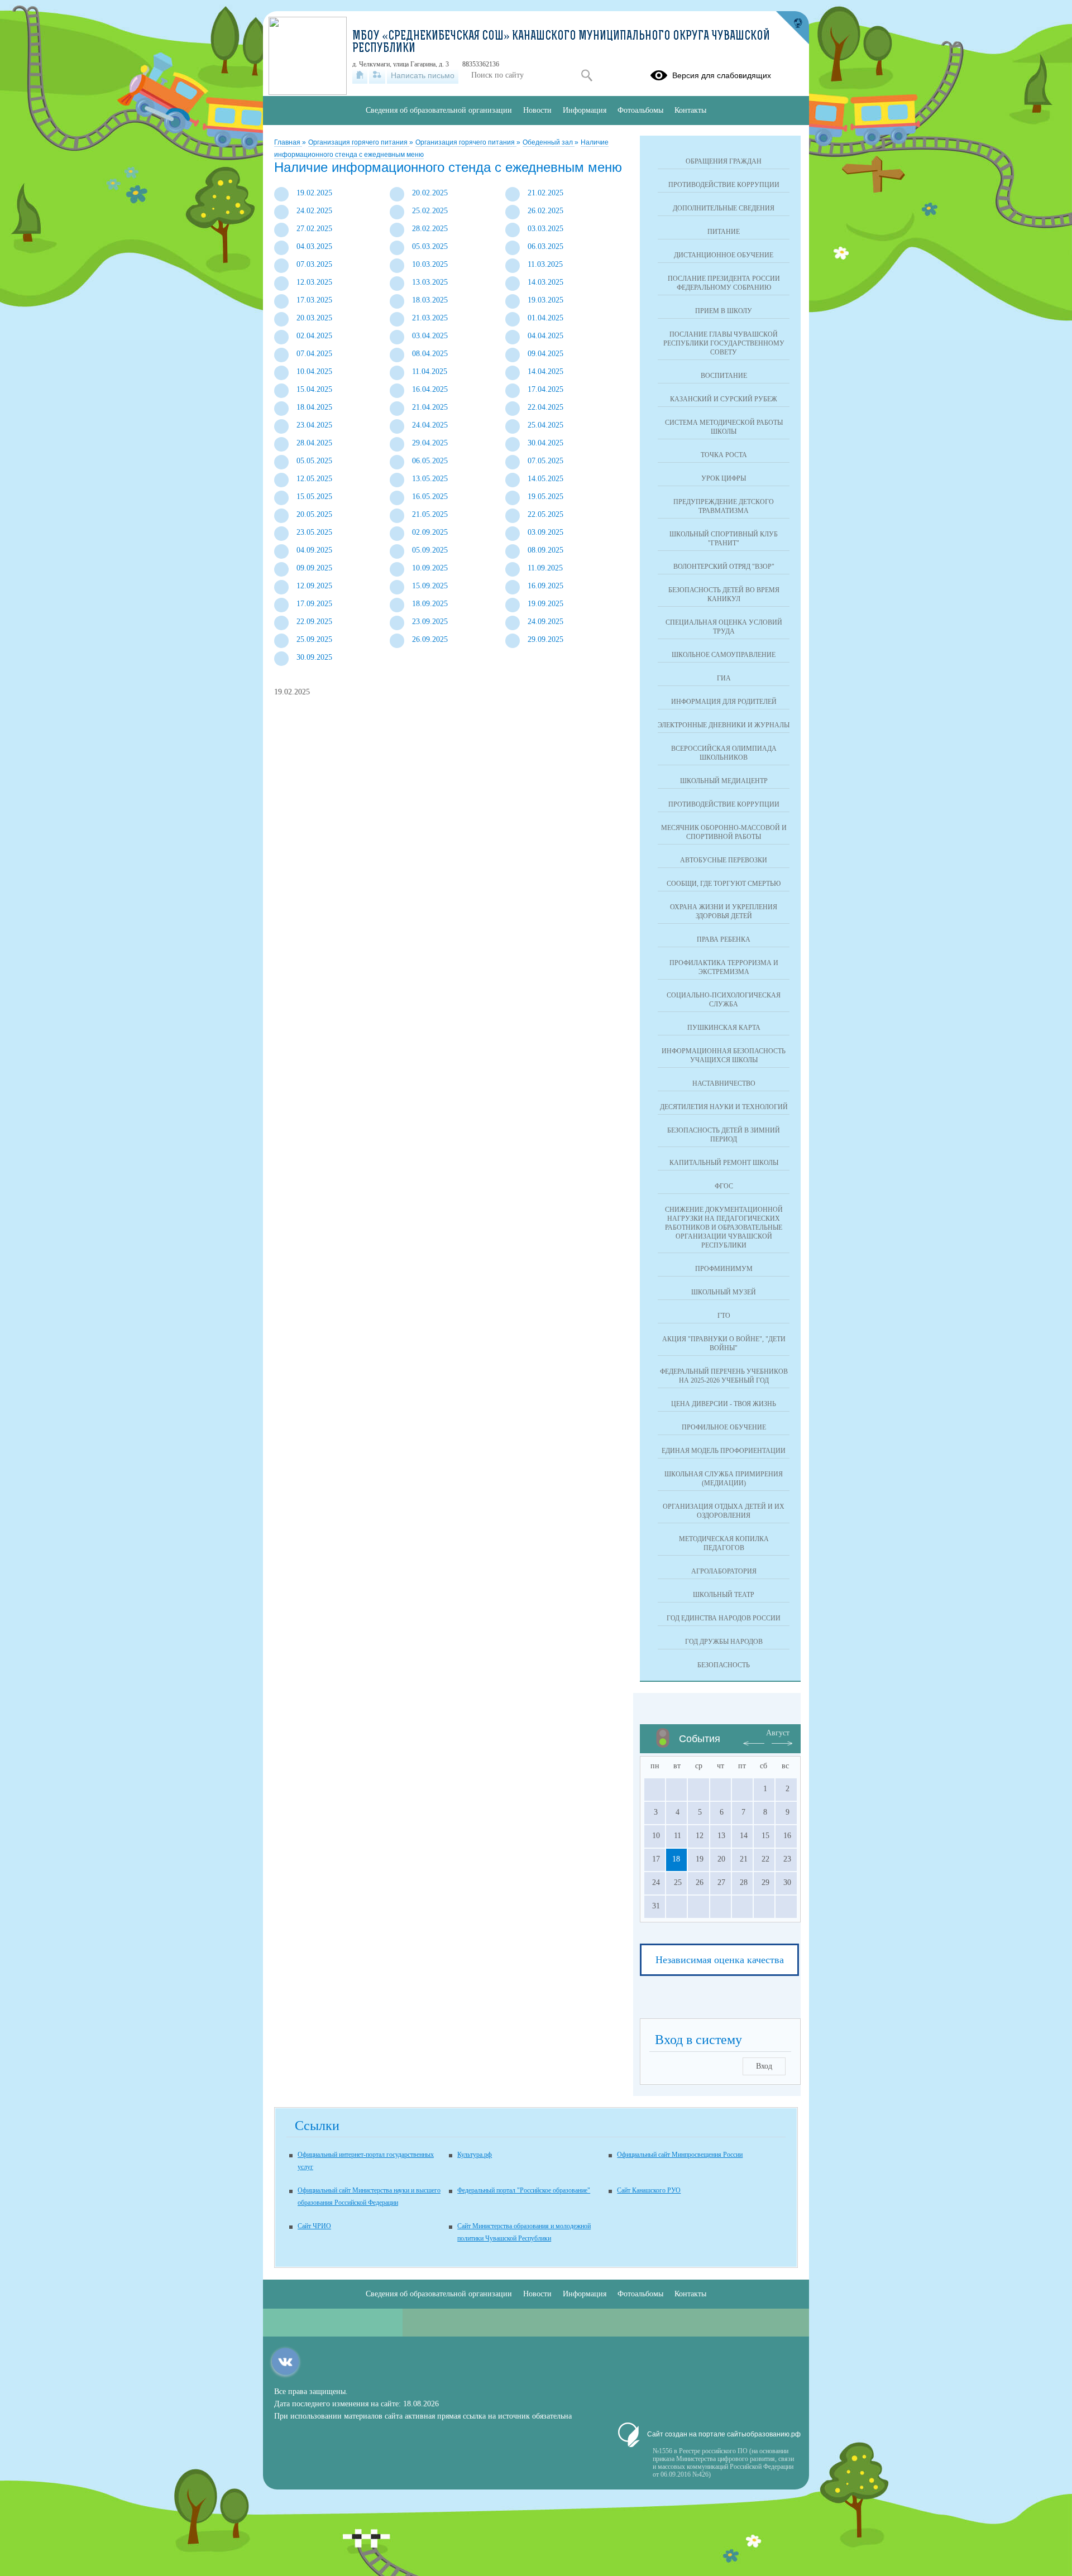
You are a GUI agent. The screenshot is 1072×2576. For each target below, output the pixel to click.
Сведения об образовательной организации (439, 110)
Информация (585, 110)
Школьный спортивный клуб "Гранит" (724, 539)
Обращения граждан (724, 161)
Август (778, 1733)
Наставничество (724, 1083)
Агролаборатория (724, 1571)
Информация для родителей (724, 702)
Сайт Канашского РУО (649, 2190)
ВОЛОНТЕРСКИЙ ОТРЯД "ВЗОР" (724, 567)
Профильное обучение (724, 1427)
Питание (724, 232)
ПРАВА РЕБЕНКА (724, 939)
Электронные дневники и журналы (724, 725)
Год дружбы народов (724, 1642)
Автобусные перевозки (724, 860)
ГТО (724, 1316)
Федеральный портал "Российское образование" (524, 2190)
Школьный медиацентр (724, 781)
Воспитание (724, 376)
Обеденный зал (549, 142)
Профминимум (724, 1269)
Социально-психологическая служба (724, 1000)
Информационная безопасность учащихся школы (724, 1056)
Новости (537, 110)
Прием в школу (724, 311)
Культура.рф (475, 2155)
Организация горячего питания (359, 142)
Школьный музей (724, 1292)
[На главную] (360, 75)
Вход (764, 2066)
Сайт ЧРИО (314, 2226)
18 (676, 1859)
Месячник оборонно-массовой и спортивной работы (724, 832)
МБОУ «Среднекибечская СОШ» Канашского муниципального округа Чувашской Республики (561, 43)
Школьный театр (724, 1595)
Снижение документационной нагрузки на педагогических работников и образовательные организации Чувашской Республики (724, 1227)
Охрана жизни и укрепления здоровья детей (724, 912)
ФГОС (724, 1186)
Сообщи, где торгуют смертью (724, 884)
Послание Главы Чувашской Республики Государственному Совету (724, 343)
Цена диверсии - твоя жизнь (724, 1404)
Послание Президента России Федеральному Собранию (724, 283)
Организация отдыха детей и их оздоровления (724, 1511)
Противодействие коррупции (724, 185)
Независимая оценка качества (720, 1960)
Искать (587, 75)
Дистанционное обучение (724, 255)
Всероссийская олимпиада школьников (724, 753)
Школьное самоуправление (724, 655)
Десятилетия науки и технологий (724, 1107)
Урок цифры (724, 478)
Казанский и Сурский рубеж (724, 399)
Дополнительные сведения (724, 208)
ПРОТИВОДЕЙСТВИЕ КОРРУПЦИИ (724, 804)
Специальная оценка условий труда (724, 627)
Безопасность (724, 1665)
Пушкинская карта (724, 1028)
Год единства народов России (724, 1618)
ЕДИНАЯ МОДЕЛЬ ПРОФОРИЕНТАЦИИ (724, 1451)
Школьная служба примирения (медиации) (724, 1479)
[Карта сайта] (377, 75)
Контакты (690, 110)
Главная (288, 142)
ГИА (724, 678)
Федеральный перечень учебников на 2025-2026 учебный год (724, 1376)
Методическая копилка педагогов (724, 1543)
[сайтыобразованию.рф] (792, 28)
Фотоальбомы (640, 110)
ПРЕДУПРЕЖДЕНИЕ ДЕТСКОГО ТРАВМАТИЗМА (724, 506)
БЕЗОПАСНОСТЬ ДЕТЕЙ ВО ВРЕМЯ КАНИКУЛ (724, 594)
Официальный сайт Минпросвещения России (680, 2155)
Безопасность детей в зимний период (724, 1135)
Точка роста (724, 455)
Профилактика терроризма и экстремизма (724, 967)
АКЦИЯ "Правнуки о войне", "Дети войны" (724, 1344)
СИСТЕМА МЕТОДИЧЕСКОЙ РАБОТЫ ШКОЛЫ (724, 427)
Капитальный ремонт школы (724, 1163)
